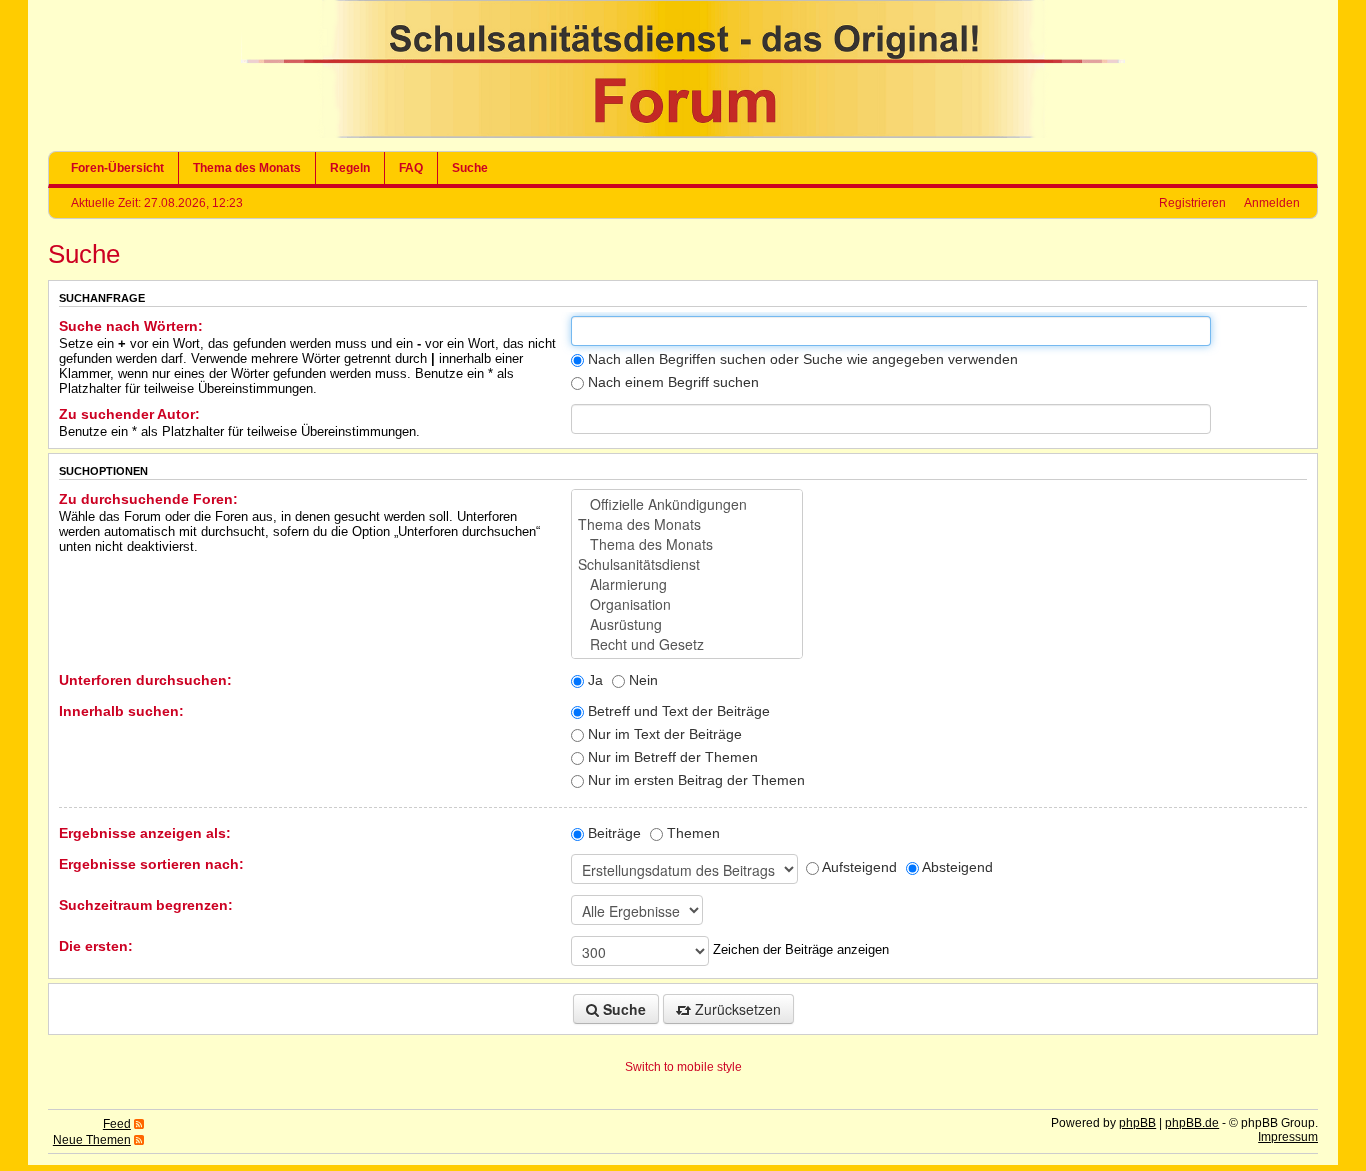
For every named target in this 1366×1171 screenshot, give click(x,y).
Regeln (350, 168)
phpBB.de (1192, 1123)
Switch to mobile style (683, 1067)
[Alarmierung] (687, 584)
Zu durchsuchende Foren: (148, 499)
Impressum (1288, 1137)
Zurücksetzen (736, 1009)
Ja (593, 680)
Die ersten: (96, 946)
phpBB (1137, 1123)
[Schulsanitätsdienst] (687, 564)
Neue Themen (92, 1140)
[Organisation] (687, 604)
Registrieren (1192, 203)
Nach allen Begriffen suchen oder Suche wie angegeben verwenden (801, 359)
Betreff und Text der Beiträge (677, 711)
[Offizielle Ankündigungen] (687, 504)
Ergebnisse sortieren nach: (151, 864)
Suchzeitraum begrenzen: (146, 905)
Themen (691, 833)
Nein (641, 680)
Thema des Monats (247, 168)
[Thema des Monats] (687, 524)
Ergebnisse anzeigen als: (145, 833)
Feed (117, 1124)
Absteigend (956, 867)
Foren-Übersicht (117, 168)
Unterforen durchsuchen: (145, 680)
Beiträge (612, 833)
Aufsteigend (858, 867)
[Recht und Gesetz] (687, 644)
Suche (470, 168)
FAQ (411, 168)
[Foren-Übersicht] (683, 134)
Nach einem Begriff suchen (671, 382)
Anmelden (1272, 203)
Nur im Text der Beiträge (663, 734)
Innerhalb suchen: (121, 711)
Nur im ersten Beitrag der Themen (694, 780)
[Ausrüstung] (687, 624)
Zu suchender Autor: (129, 414)
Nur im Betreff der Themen (671, 757)
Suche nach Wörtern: (131, 326)
